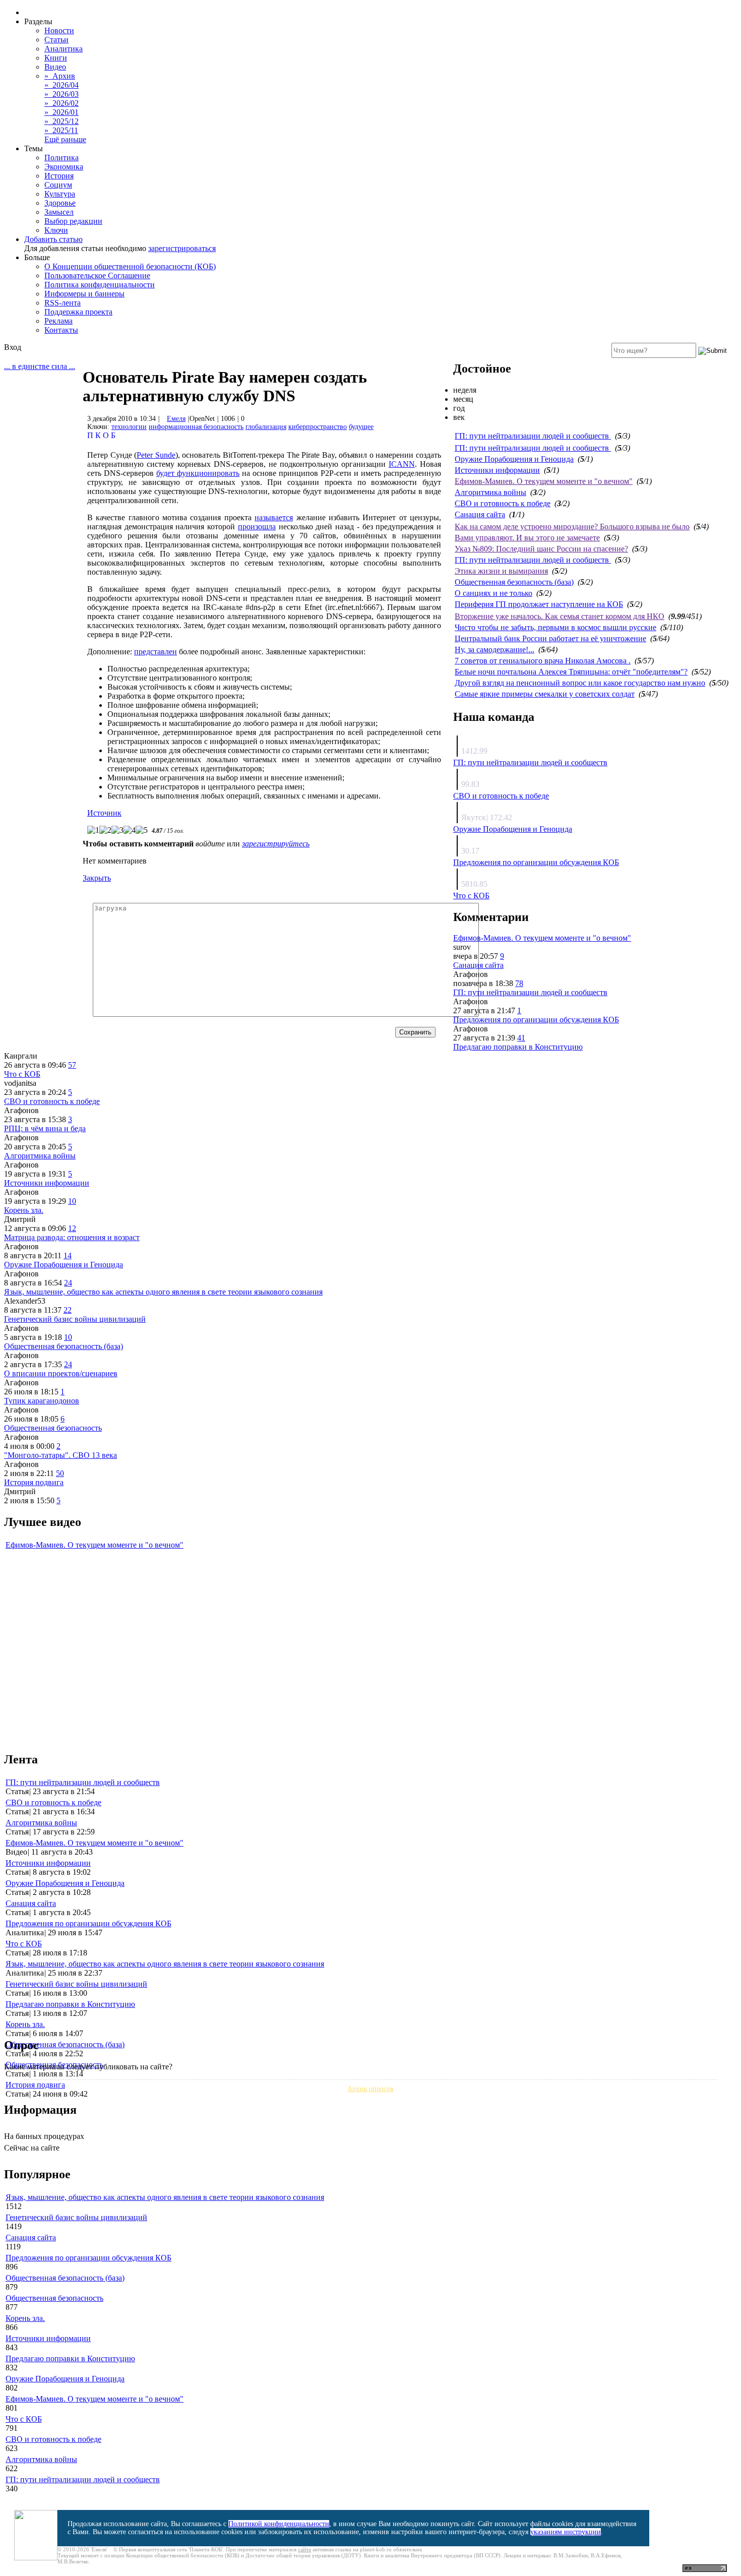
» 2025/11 (61, 130)
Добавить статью (53, 239)
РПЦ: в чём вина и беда (45, 1128)
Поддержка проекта (78, 312)
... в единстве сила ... (40, 366)
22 (68, 1310)
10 (72, 1201)
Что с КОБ (471, 896)
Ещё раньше (65, 139)
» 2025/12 (61, 121)
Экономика (64, 167)
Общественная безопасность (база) (514, 582)
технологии (129, 427)
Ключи (56, 230)
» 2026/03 (61, 94)
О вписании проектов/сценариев (61, 1373)
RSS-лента (63, 303)
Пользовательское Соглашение (97, 275)
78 (519, 983)
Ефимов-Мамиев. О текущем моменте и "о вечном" (544, 481)
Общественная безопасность (53, 1428)
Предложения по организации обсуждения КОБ (536, 862)
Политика (61, 158)
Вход (13, 347)
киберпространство (318, 427)
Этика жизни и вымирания (501, 571)
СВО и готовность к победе (503, 503)
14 (68, 1255)
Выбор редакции (73, 221)
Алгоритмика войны (490, 492)
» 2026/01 (61, 112)
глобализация (266, 427)
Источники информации (497, 470)
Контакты (61, 330)
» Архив (60, 76)
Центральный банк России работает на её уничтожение (550, 638)
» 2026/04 (61, 85)
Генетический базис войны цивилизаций (75, 1319)
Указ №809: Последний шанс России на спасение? (541, 549)
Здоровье (60, 203)
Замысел (59, 212)
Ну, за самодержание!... (495, 650)
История (59, 176)
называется (274, 517)
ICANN (402, 464)
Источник (104, 813)
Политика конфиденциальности (100, 285)
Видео (55, 67)
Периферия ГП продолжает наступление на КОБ (539, 604)
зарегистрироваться (182, 248)
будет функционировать (198, 473)
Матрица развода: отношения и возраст (72, 1237)
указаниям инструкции (566, 2532)
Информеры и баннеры (84, 294)
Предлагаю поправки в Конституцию (518, 1047)
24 (68, 1283)
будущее (361, 427)
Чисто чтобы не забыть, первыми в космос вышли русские (555, 627)
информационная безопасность (196, 427)
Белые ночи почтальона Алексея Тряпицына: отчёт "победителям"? (571, 672)
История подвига (34, 1482)
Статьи (56, 40)
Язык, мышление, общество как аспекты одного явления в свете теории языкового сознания (163, 1292)
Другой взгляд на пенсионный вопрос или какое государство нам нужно (580, 683)
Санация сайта (480, 514)
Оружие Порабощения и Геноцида (514, 459)
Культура (60, 194)
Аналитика (64, 49)
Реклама (58, 321)
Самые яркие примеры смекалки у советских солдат (545, 694)
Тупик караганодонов (42, 1401)
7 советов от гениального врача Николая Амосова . (543, 661)
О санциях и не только (493, 593)
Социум (58, 185)
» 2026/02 (61, 103)
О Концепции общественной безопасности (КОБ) (130, 266)
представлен (156, 652)
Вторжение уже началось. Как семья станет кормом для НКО (560, 616)
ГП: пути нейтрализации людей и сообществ (533, 436)
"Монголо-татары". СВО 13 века (60, 1455)
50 (60, 1473)
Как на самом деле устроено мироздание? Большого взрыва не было (572, 527)
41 (521, 1038)
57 (72, 1065)
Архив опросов (371, 2089)
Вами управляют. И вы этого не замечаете (527, 538)
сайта (304, 2549)
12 (72, 1228)
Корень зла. (24, 1210)
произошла (257, 527)
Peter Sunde (156, 455)
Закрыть (97, 878)
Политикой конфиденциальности (279, 2524)
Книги (56, 58)
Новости (59, 30)
